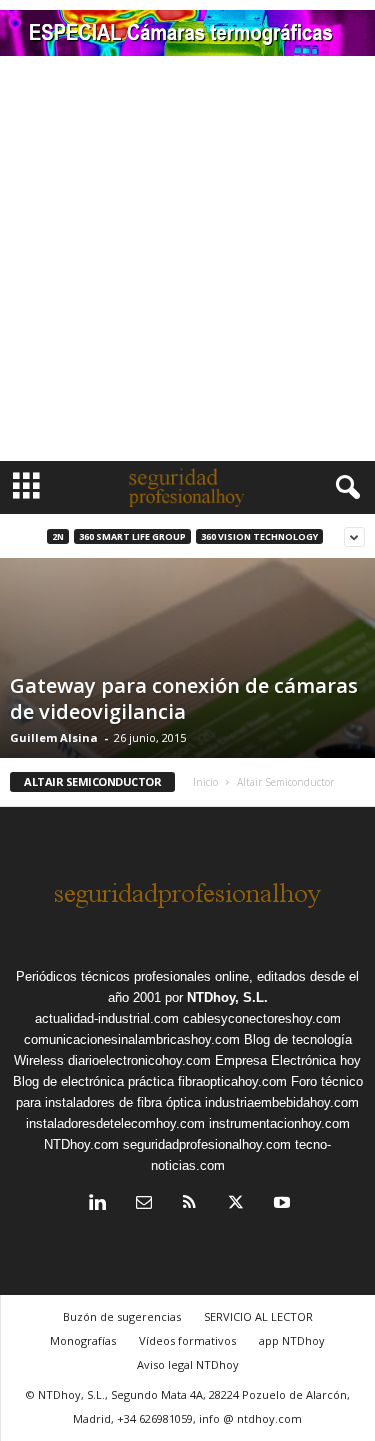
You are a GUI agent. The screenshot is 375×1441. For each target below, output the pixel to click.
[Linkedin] (98, 1204)
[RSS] (190, 1204)
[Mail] (144, 1204)
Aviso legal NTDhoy (188, 1364)
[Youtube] (280, 1204)
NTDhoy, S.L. (227, 997)
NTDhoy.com (81, 1144)
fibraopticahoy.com (232, 1081)
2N (58, 536)
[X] (236, 1204)
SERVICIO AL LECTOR (258, 1316)
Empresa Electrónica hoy (288, 1060)
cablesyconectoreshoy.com (262, 1018)
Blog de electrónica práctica (93, 1081)
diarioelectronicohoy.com (139, 1060)
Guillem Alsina (54, 737)
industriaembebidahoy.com (282, 1102)
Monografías (83, 1340)
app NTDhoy (292, 1340)
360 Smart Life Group (132, 536)
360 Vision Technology (259, 536)
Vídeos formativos (187, 1340)
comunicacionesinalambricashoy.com (132, 1039)
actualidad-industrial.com (107, 1018)
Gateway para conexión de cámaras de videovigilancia (184, 698)
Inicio (205, 782)
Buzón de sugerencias (122, 1316)
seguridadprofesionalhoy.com (207, 1144)
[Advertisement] (187, 263)
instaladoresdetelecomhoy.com (115, 1123)
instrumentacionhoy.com (279, 1123)
